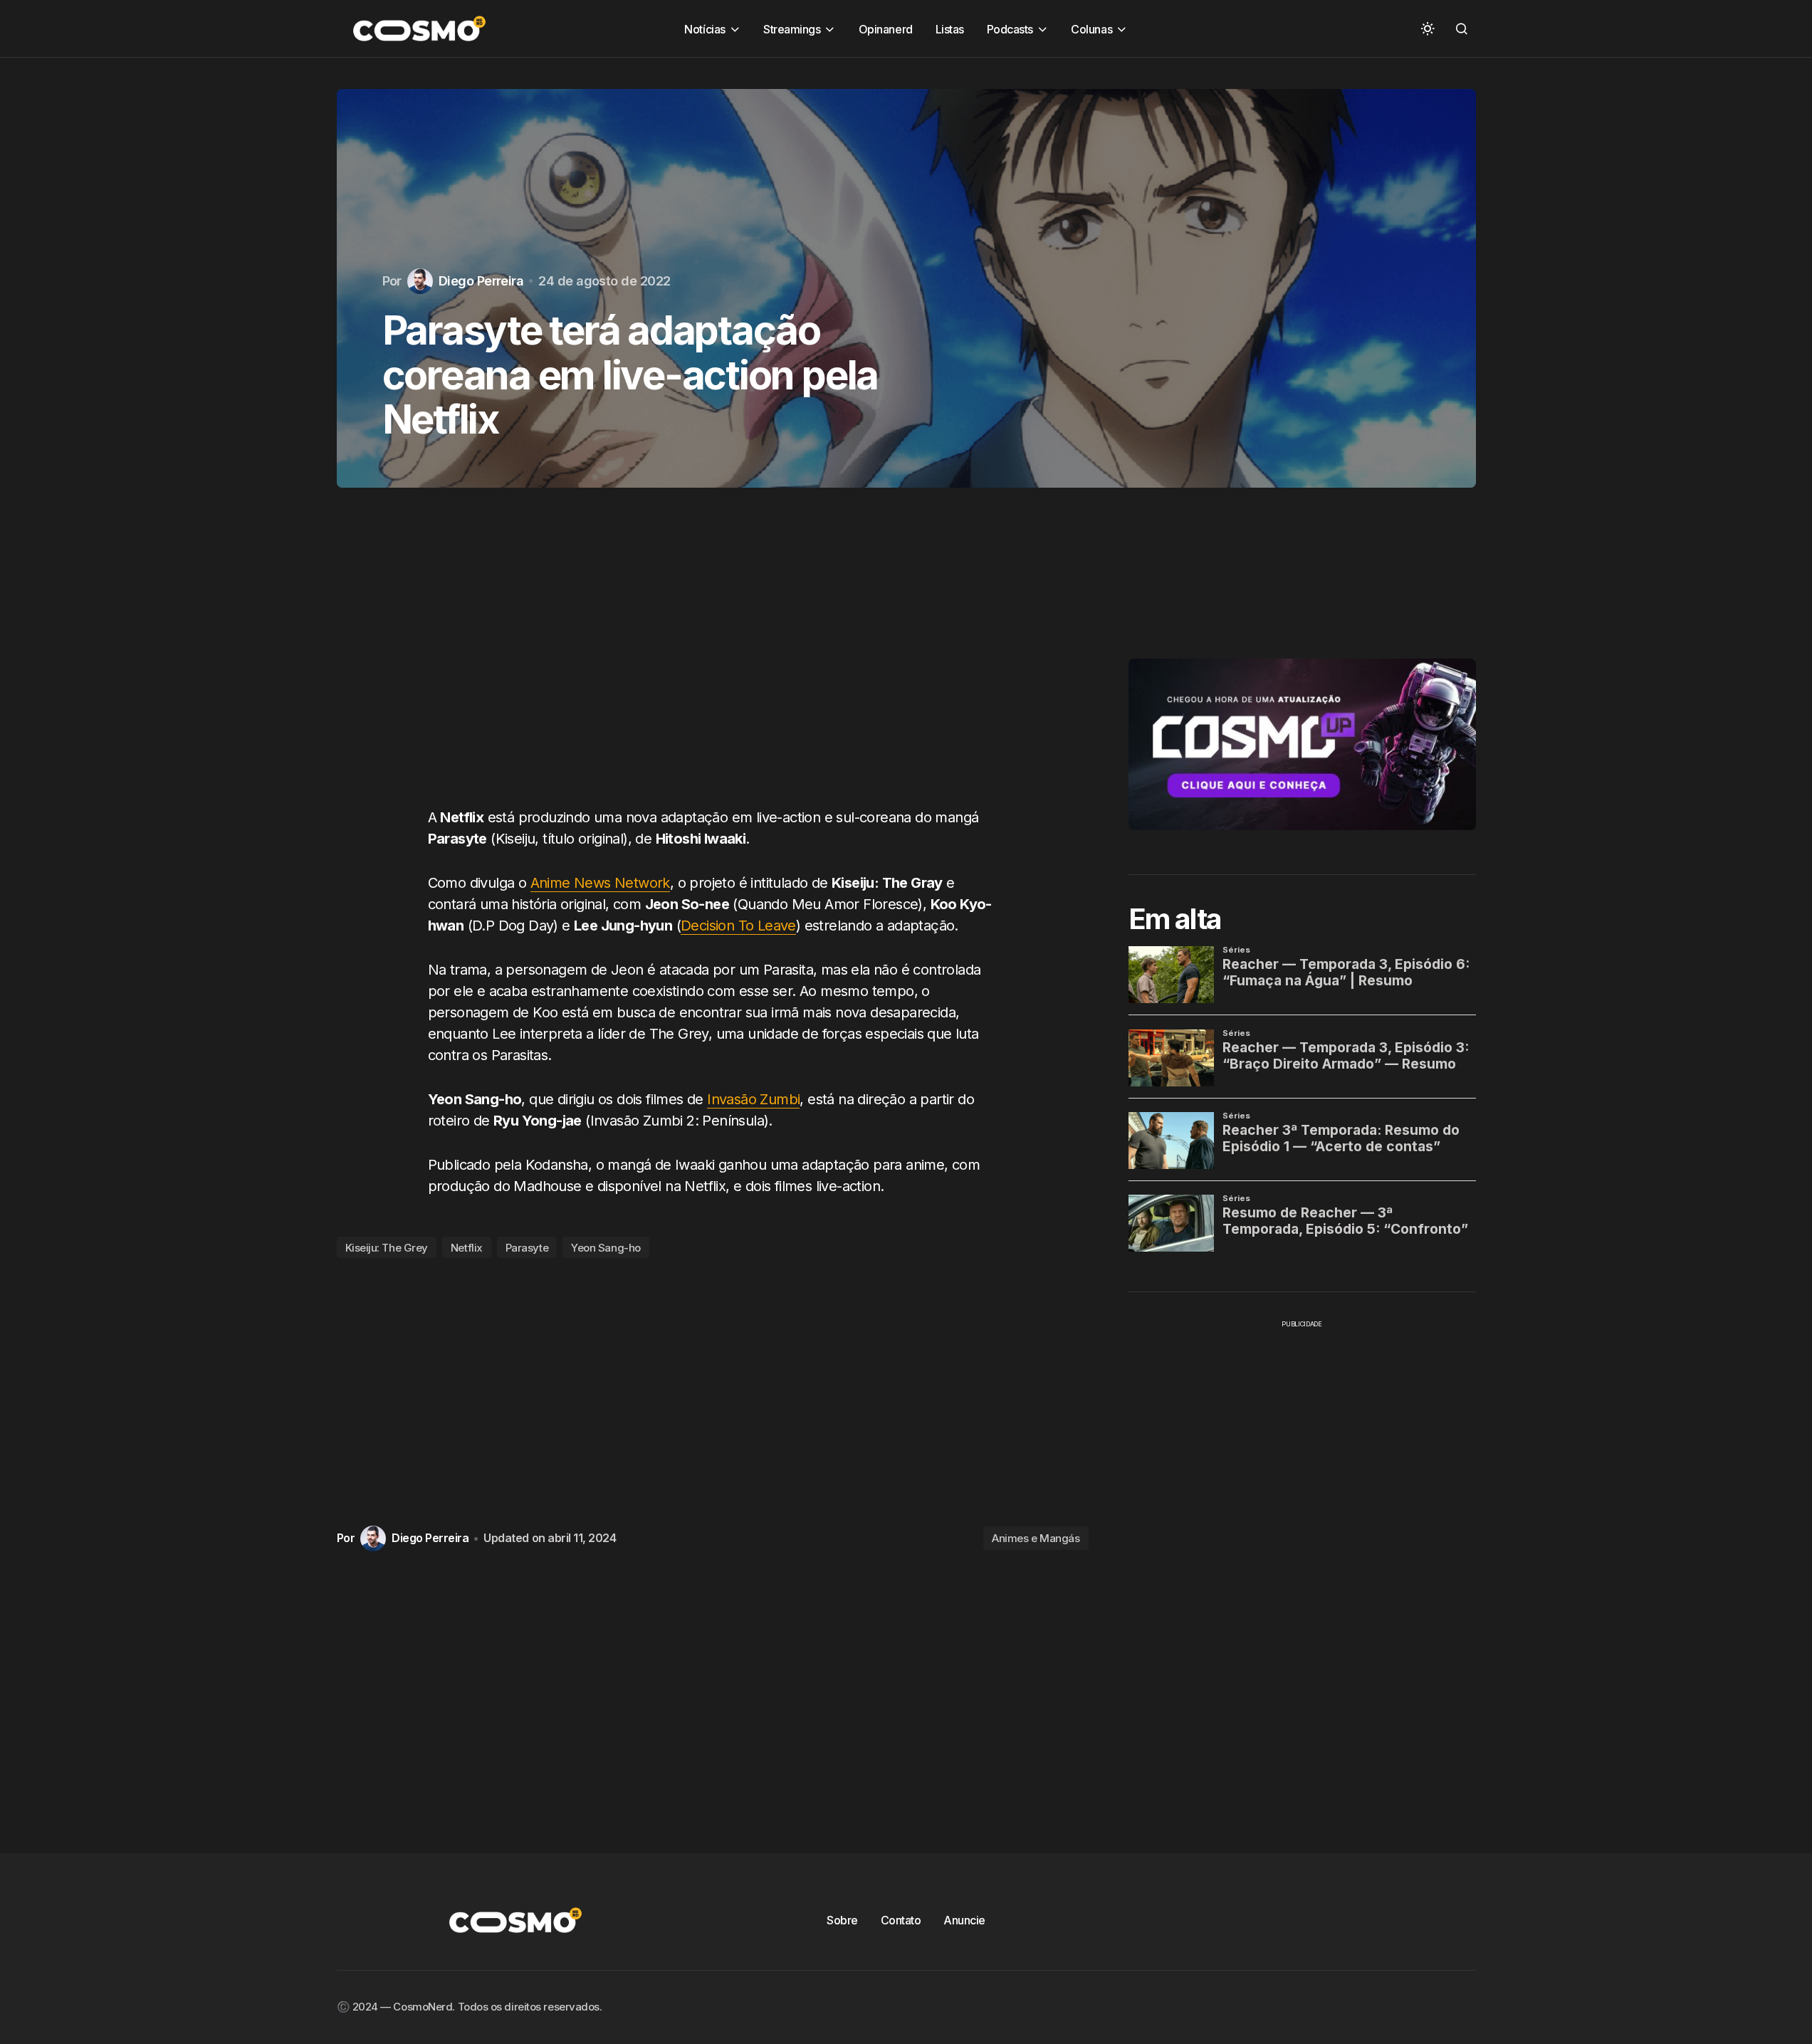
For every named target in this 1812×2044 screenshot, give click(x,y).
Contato (901, 1920)
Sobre (842, 1920)
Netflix (467, 1248)
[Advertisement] (713, 661)
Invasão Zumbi (753, 1099)
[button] (1428, 28)
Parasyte (527, 1248)
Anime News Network (600, 883)
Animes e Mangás (1036, 1538)
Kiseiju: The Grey (387, 1248)
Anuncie (964, 1920)
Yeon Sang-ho (606, 1248)
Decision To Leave (738, 926)
